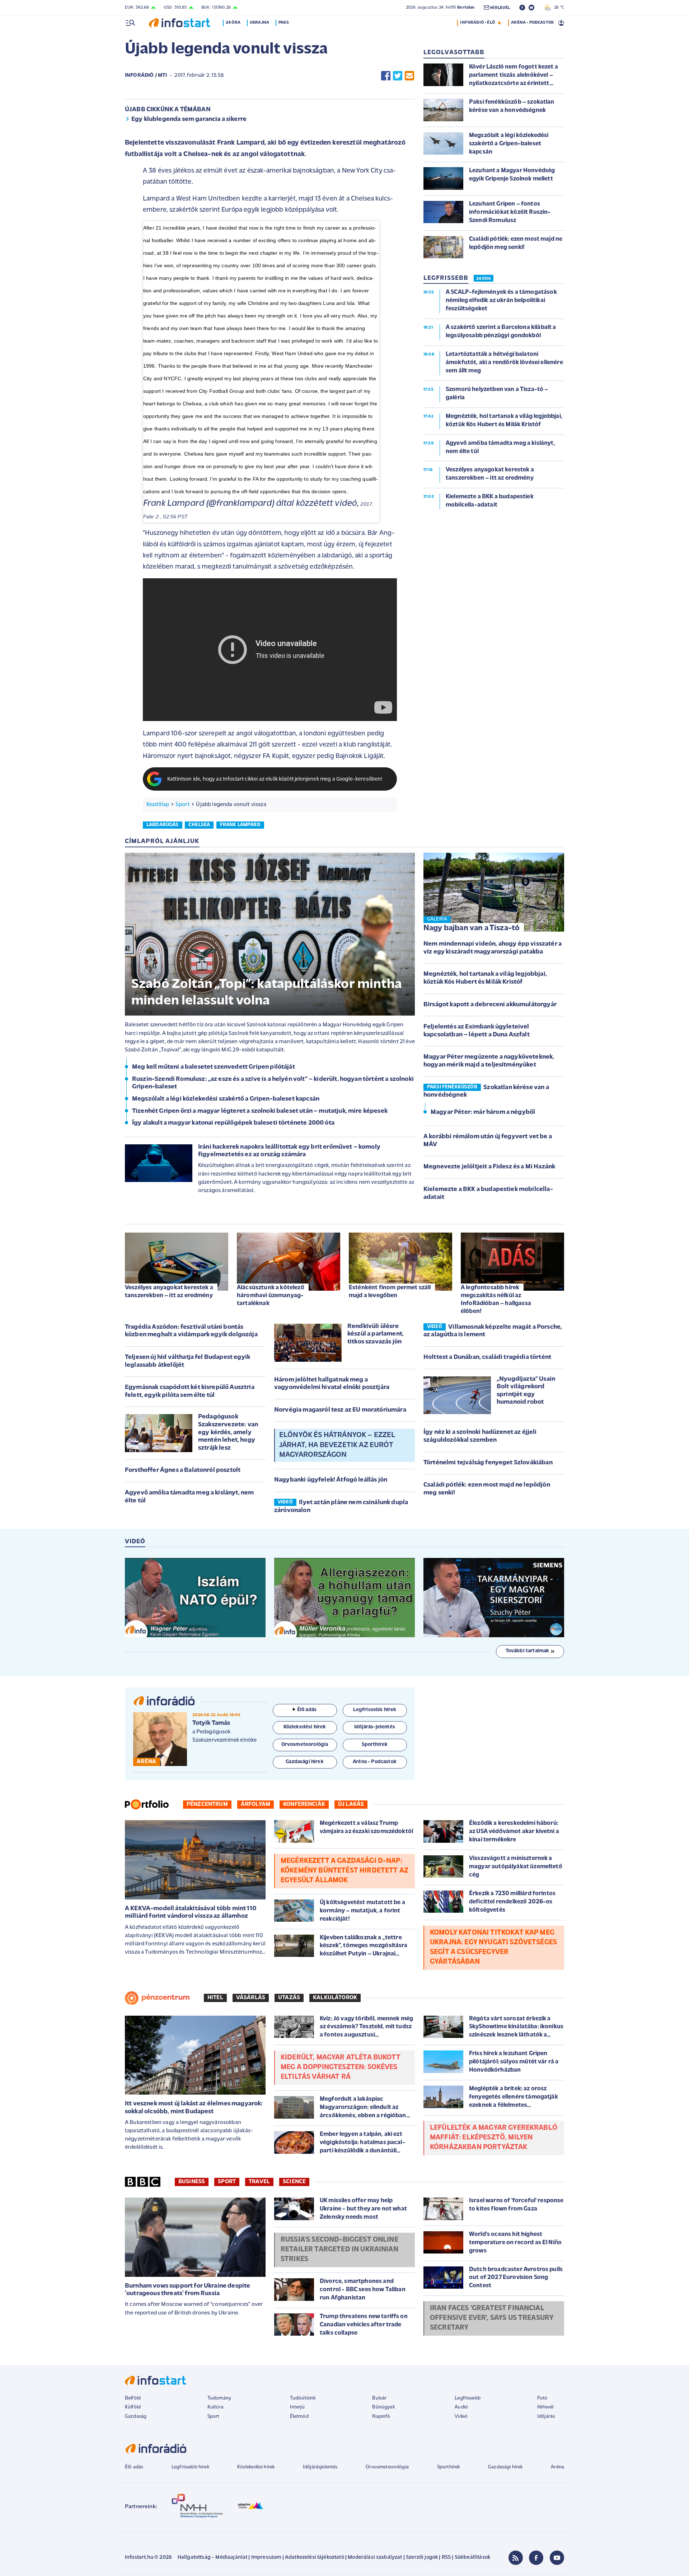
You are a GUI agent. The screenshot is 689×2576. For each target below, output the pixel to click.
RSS (446, 2558)
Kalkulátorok (335, 1998)
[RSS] (516, 2558)
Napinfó (381, 2417)
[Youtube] (557, 2558)
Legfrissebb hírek (190, 2467)
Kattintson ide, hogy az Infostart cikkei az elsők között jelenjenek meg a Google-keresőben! (275, 779)
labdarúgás (163, 825)
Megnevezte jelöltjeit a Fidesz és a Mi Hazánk (489, 1167)
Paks (284, 23)
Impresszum (266, 2558)
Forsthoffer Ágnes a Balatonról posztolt (183, 1470)
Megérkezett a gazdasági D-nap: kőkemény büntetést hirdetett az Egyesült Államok (344, 1871)
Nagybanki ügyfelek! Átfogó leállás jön (331, 1480)
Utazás (289, 1998)
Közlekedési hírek (256, 2467)
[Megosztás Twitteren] (398, 76)
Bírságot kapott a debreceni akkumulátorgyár (490, 1005)
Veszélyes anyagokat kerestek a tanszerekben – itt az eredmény (169, 1292)
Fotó (542, 2398)
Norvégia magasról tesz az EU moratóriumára (340, 1410)
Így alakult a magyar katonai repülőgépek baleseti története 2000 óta (233, 1123)
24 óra (233, 23)
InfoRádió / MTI (146, 76)
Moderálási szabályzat (375, 2558)
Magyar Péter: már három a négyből (483, 1112)
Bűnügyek (383, 2407)
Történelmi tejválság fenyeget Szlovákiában (488, 1463)
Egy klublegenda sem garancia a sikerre (189, 119)
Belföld (133, 2398)
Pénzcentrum (207, 1804)
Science (294, 2182)
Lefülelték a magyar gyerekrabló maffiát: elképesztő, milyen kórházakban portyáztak (494, 2138)
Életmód (299, 2417)
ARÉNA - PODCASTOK (532, 23)
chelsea (199, 825)
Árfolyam (256, 1804)
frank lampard (240, 825)
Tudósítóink (303, 2398)
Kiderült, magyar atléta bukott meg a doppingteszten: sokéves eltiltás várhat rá (341, 2067)
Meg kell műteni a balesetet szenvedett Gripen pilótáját (214, 1067)
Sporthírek (449, 2467)
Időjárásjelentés (320, 2467)
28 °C (557, 8)
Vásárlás (251, 1998)
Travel (259, 2182)
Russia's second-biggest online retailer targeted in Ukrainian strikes (339, 2250)
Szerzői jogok (422, 2558)
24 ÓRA (484, 279)
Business (192, 2182)
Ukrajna (259, 23)
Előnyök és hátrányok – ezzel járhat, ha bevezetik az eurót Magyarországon (337, 1445)
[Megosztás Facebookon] (386, 76)
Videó (461, 2417)
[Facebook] (536, 2558)
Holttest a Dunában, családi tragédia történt (487, 1357)
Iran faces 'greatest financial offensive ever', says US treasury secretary (492, 2318)
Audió (461, 2407)
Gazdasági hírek (505, 2467)
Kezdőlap (158, 805)
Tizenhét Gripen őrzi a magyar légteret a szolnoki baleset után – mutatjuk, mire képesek (260, 1111)
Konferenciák (304, 1804)
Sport (183, 805)
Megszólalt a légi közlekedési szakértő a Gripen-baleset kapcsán (226, 1099)
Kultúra (215, 2407)
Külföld (133, 2407)
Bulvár (379, 2398)
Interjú (297, 2407)
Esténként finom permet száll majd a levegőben (390, 1292)
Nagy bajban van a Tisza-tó (472, 928)
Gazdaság (136, 2417)
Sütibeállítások (472, 2558)
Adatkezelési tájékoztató (315, 2558)
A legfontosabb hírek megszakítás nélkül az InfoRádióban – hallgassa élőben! (496, 1299)
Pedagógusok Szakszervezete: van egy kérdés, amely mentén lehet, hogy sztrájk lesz (228, 1432)
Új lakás (351, 1804)
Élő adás (307, 1710)
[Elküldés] (409, 76)
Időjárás (546, 2417)
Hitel (215, 1998)
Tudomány (219, 2398)
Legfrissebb (468, 2398)
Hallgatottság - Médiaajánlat (212, 2558)
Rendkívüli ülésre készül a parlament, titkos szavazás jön (376, 1334)
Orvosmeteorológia (387, 2467)
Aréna (557, 2467)
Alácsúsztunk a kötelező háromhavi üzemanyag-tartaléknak (271, 1296)
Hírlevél (545, 2407)
